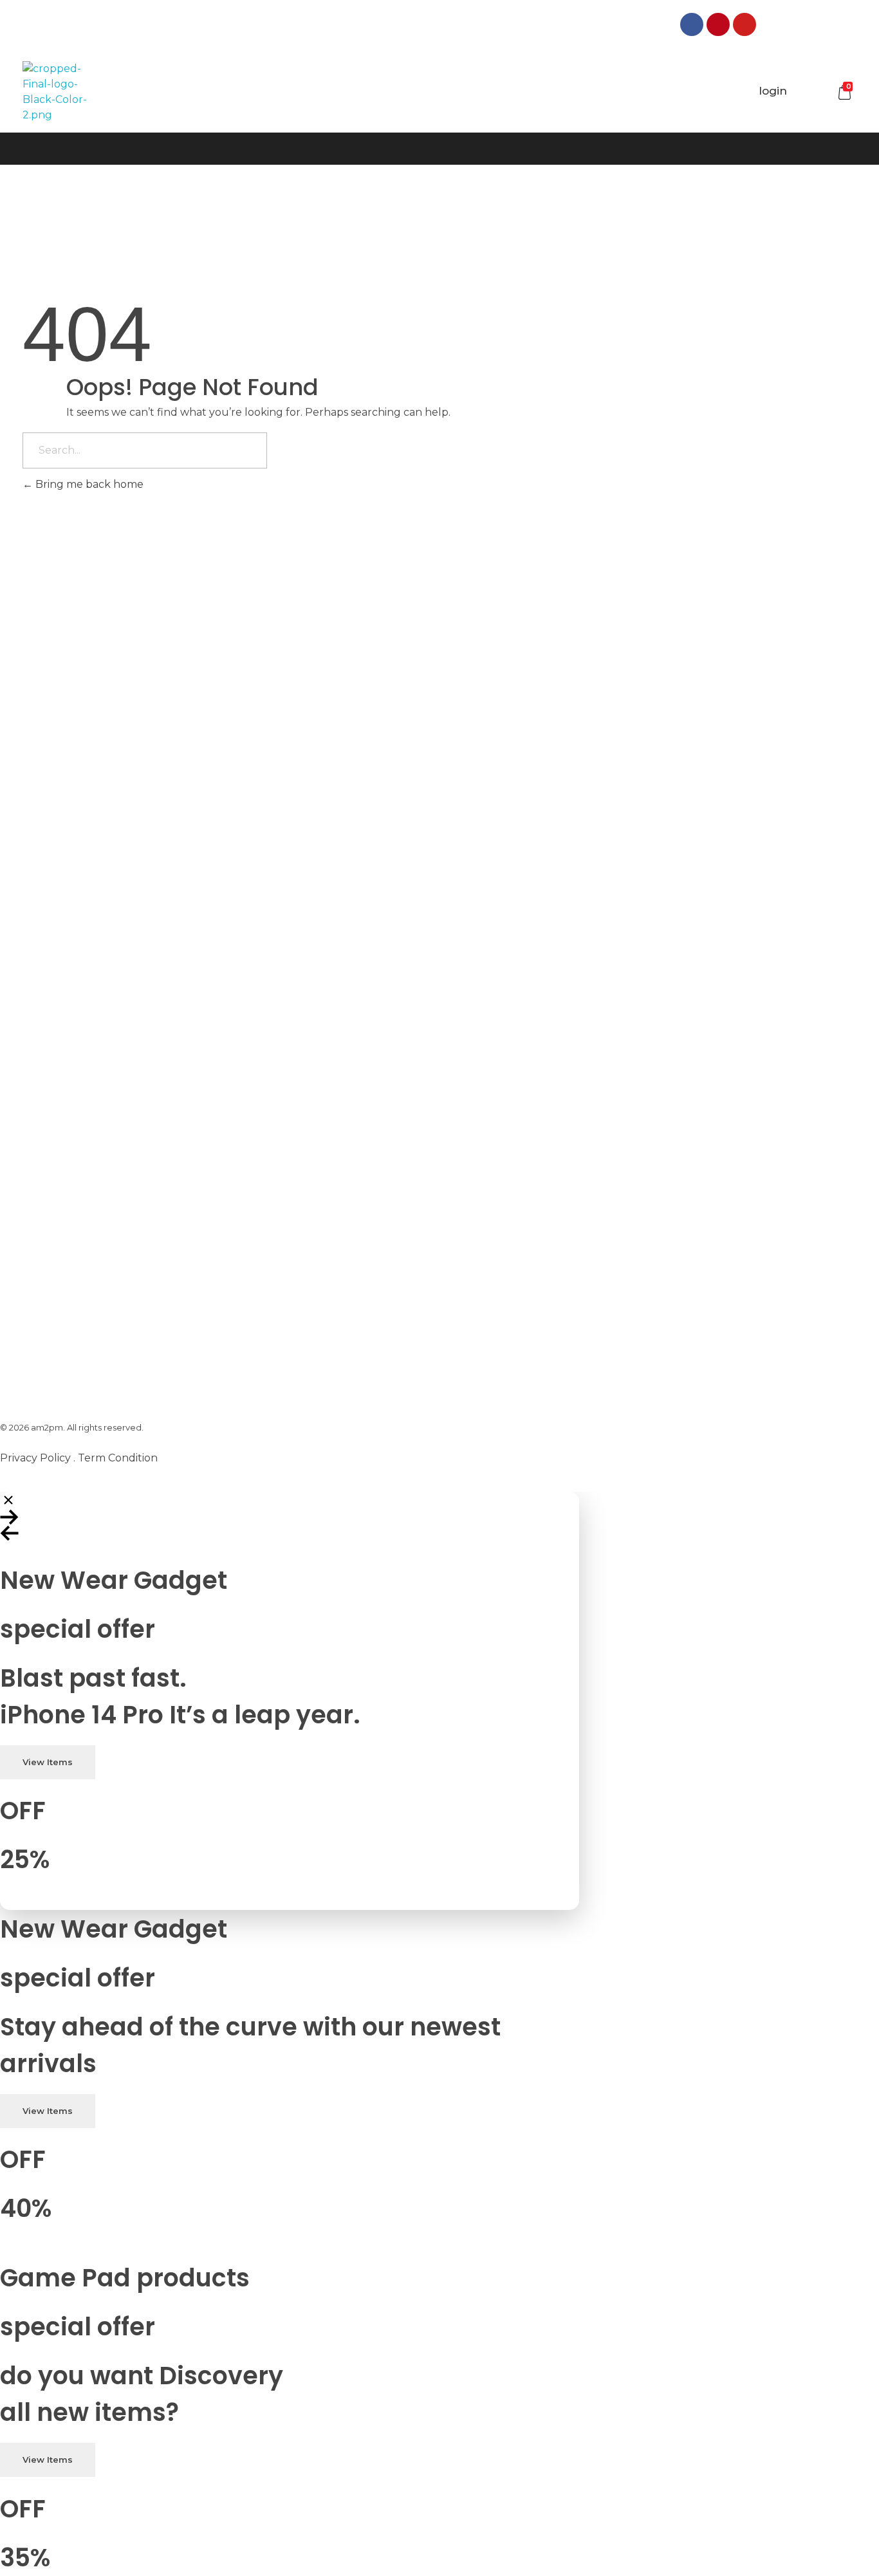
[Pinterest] (718, 24)
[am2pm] (55, 92)
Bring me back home (88, 484)
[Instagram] (771, 24)
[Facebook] (692, 24)
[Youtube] (745, 24)
